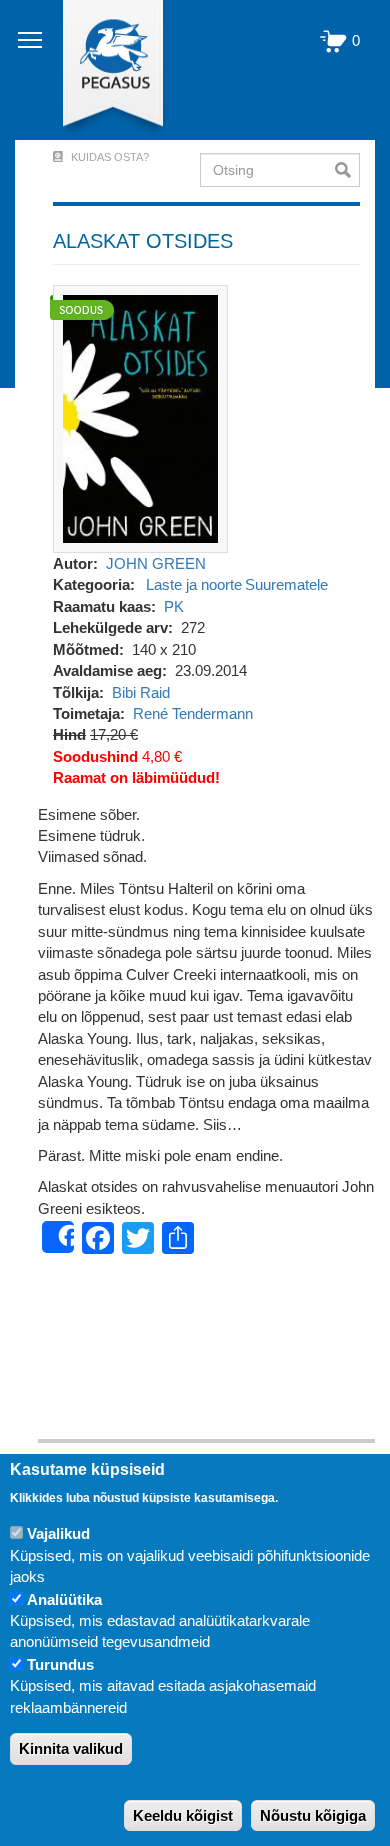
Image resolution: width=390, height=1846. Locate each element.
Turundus (60, 1664)
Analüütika (64, 1599)
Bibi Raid (141, 692)
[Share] (58, 1237)
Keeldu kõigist (183, 1815)
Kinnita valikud (71, 1748)
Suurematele (286, 584)
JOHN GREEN (156, 563)
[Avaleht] (101, 70)
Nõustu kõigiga (313, 1815)
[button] (140, 417)
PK (174, 606)
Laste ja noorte (194, 584)
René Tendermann (193, 713)
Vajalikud (58, 1533)
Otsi (347, 170)
